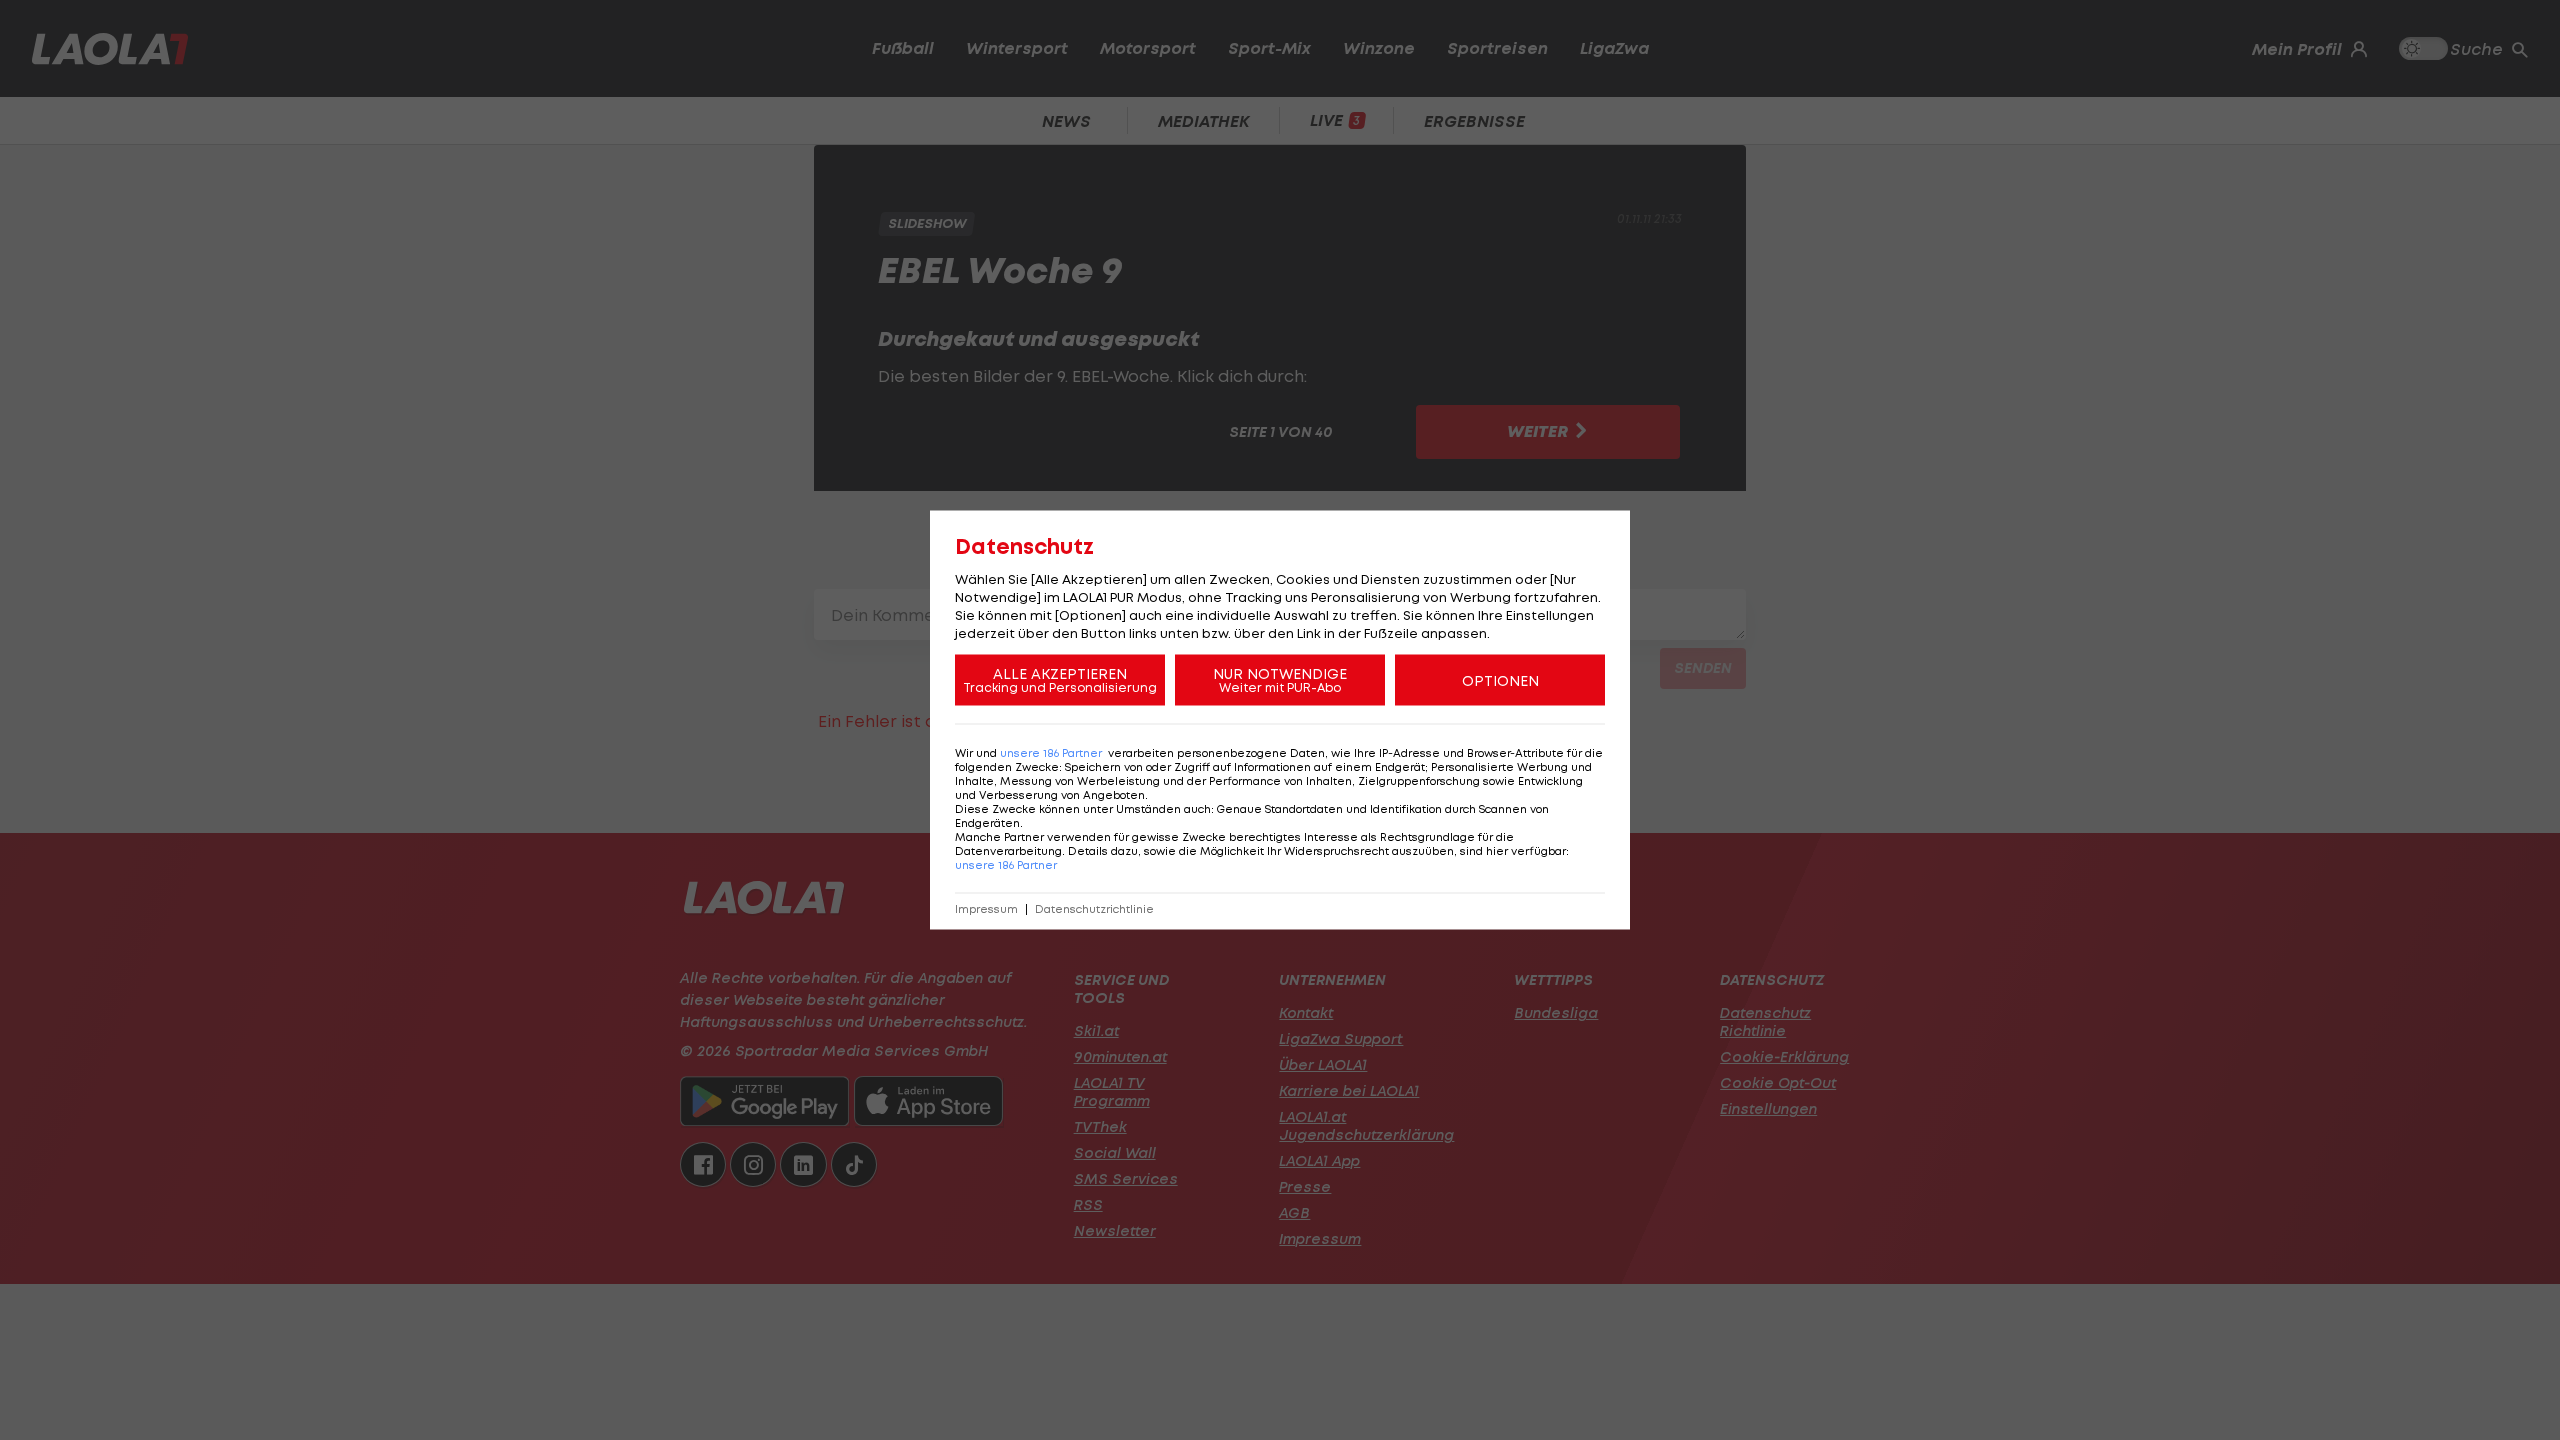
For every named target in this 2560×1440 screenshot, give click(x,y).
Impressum (986, 909)
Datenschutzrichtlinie (1094, 909)
